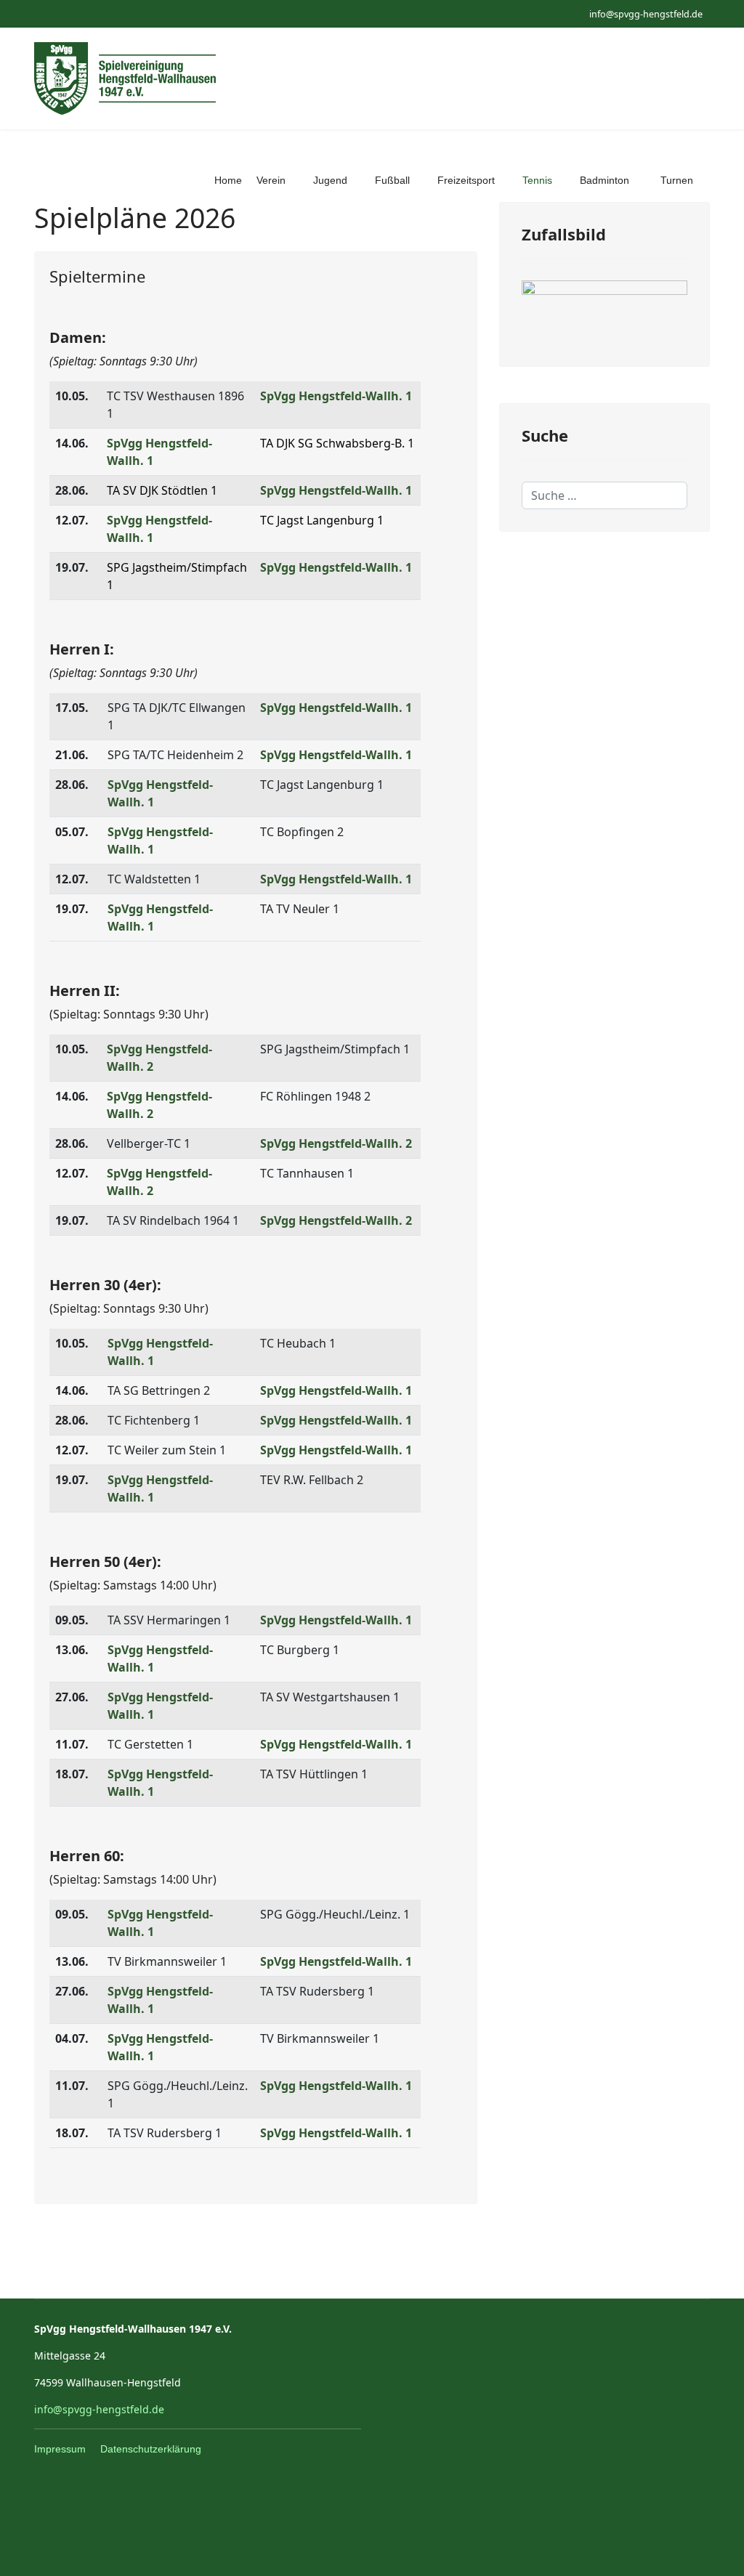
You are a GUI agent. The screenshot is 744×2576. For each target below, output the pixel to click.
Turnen (677, 180)
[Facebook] (38, 13)
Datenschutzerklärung (151, 2449)
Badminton (604, 180)
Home (228, 180)
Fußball (392, 180)
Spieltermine (97, 276)
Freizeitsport (466, 180)
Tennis (537, 180)
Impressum (60, 2449)
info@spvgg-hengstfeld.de (646, 14)
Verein (271, 180)
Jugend (330, 180)
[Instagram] (61, 13)
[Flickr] (83, 13)
